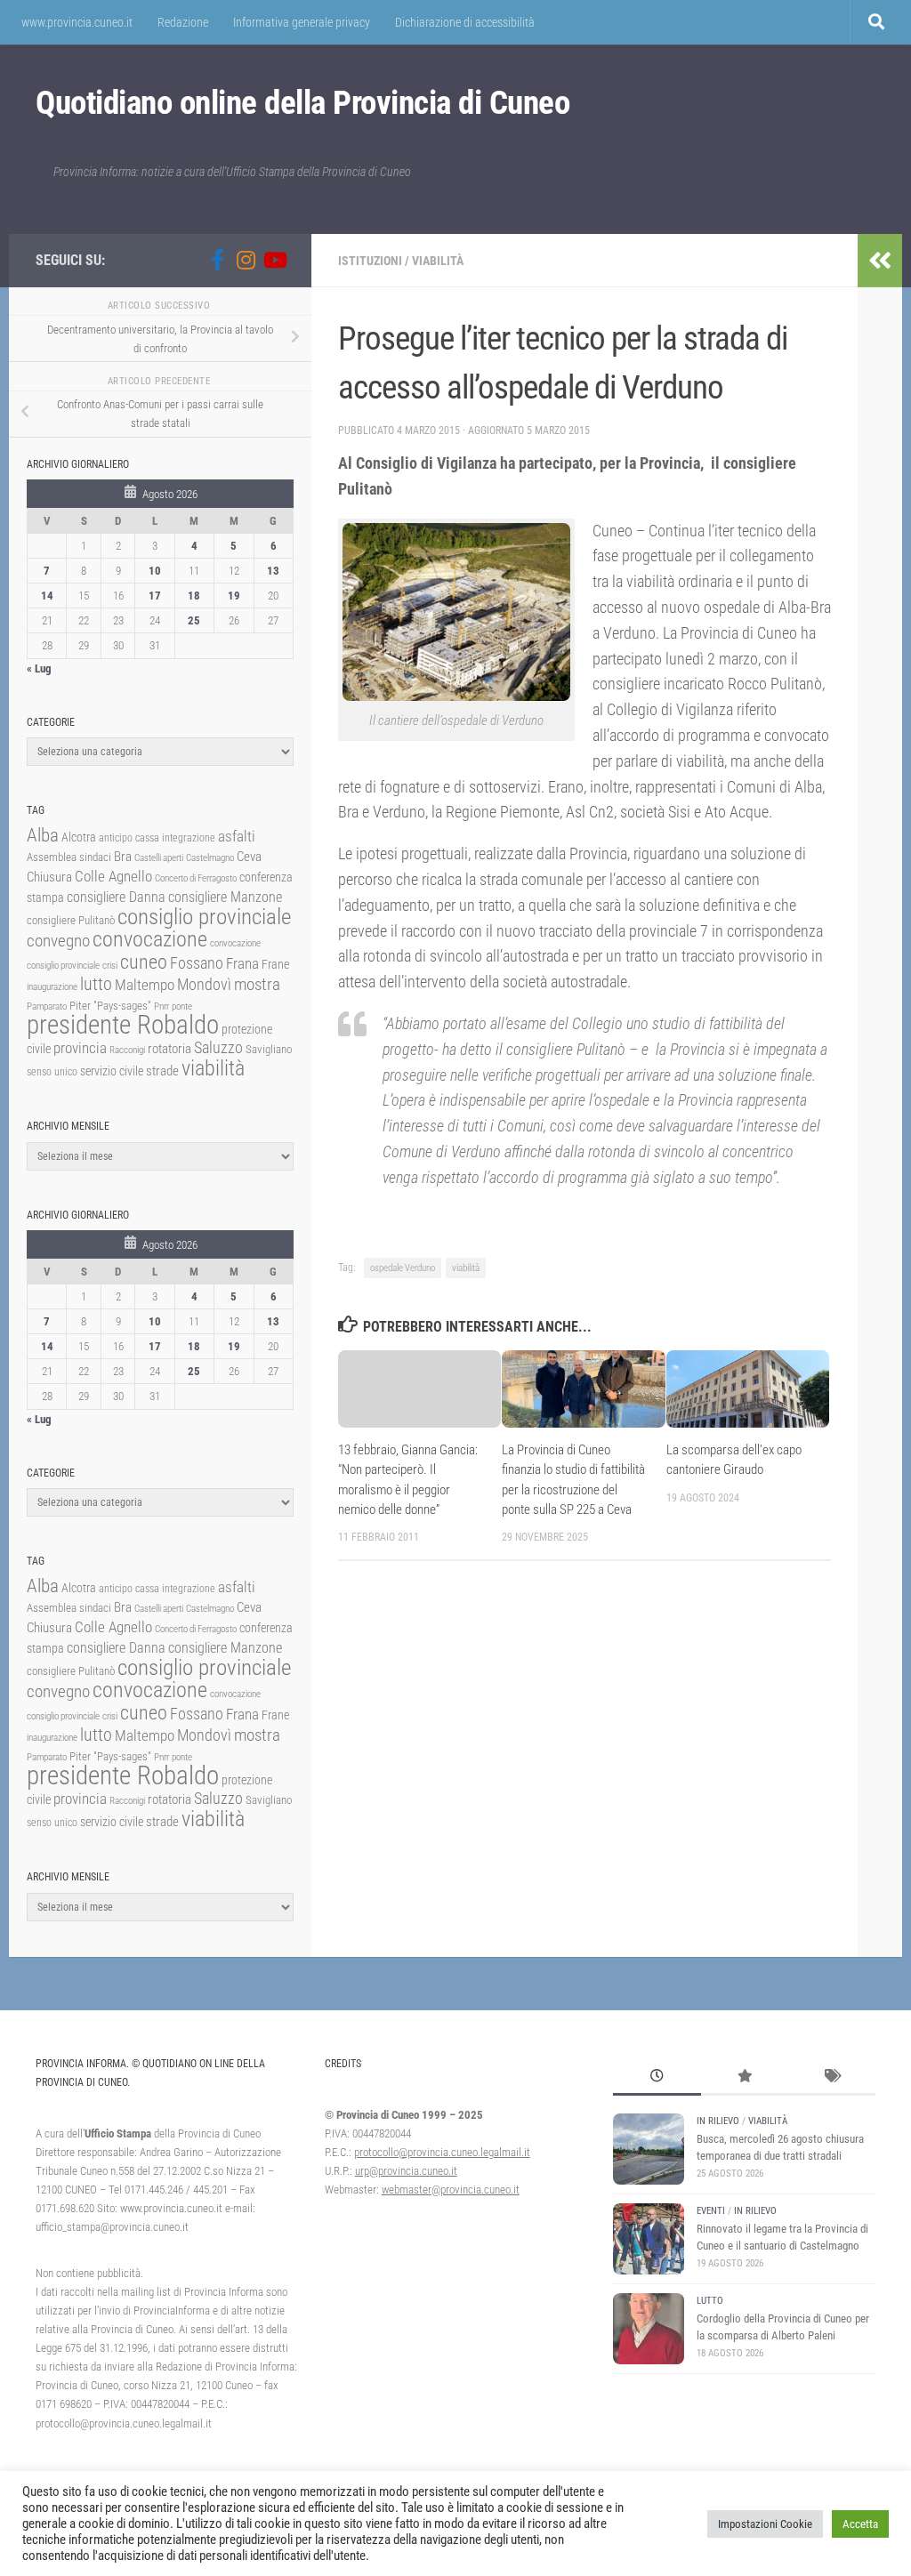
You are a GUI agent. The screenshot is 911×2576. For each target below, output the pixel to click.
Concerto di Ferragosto (196, 878)
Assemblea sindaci (69, 857)
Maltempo (145, 985)
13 (273, 571)
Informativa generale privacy (302, 22)
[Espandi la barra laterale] (880, 261)
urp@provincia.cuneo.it (406, 2171)
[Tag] (832, 2078)
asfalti (237, 836)
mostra (257, 984)
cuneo (144, 962)
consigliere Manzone (225, 897)
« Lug (39, 668)
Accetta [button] (860, 2524)
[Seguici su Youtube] (274, 260)
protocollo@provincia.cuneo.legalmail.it (442, 2152)
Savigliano (269, 1049)
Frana (242, 963)
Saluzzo (218, 1048)
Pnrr (161, 1006)
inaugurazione (52, 987)
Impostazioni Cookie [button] (765, 2524)
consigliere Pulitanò (71, 920)
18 (194, 596)
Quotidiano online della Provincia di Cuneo (302, 103)
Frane (275, 965)
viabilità (466, 1268)
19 (234, 596)
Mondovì (204, 984)
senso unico (52, 1072)
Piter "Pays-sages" (110, 1006)
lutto (96, 984)
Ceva (249, 857)
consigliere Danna (116, 897)
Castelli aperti (159, 858)
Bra (123, 857)
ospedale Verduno (403, 1268)
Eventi (711, 2211)
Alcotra (79, 837)
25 (194, 620)
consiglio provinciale (204, 917)
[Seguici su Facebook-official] (217, 260)
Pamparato (47, 1006)
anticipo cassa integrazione (157, 838)
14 (47, 596)
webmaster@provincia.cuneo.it (451, 2190)
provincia (80, 1048)
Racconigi (127, 1050)
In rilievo (718, 2121)
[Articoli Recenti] (657, 2078)
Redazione (183, 22)
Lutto (710, 2301)
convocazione (150, 939)
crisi (110, 966)
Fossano (197, 963)
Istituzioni (370, 261)
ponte (182, 1006)
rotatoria (169, 1049)
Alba (43, 835)
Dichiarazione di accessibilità (465, 22)
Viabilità (438, 261)
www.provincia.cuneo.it (77, 22)
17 (155, 596)
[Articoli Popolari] (745, 2078)
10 (155, 571)
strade (162, 1071)
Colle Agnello (113, 877)
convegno (58, 941)
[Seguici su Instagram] (246, 260)
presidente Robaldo (123, 1025)
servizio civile (112, 1071)
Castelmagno (210, 858)
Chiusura (49, 877)
